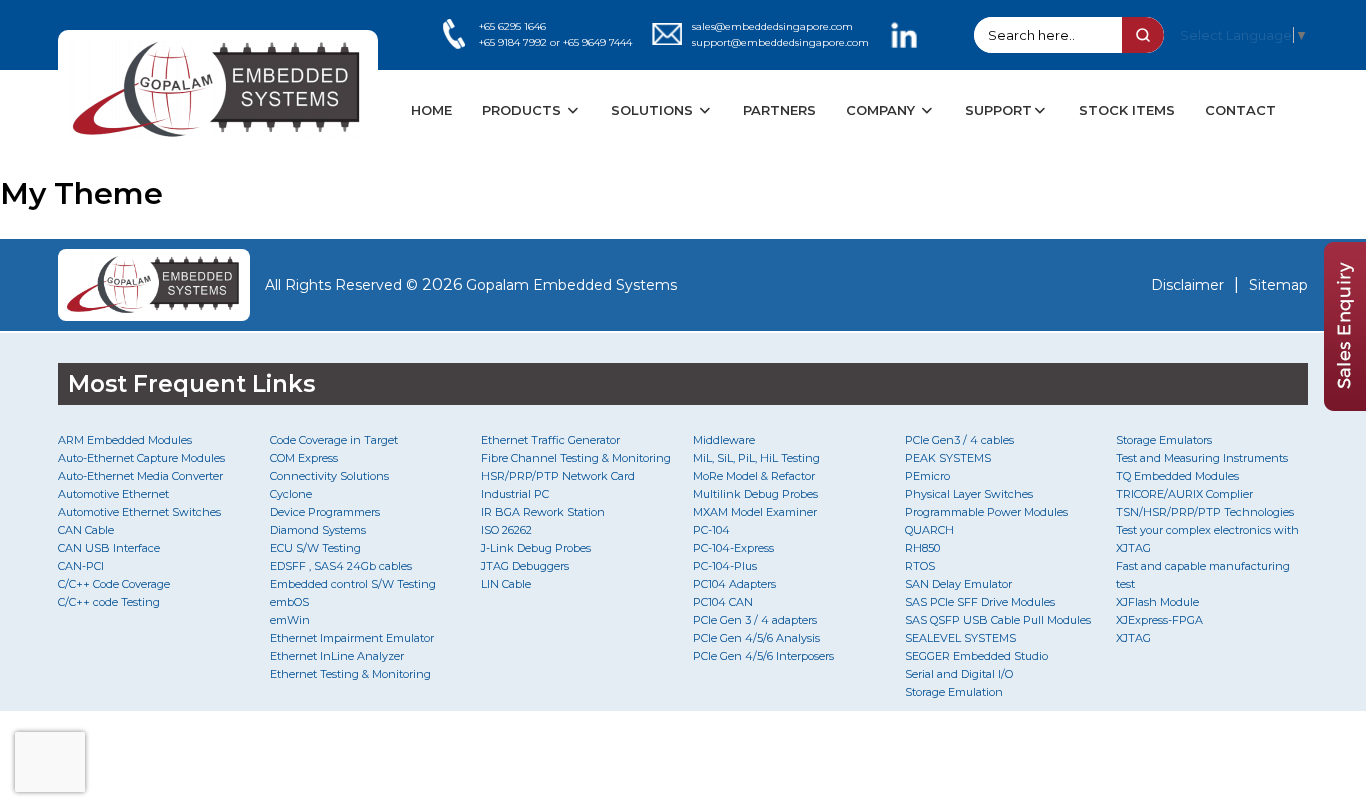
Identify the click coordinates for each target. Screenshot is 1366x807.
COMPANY (882, 110)
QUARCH (929, 530)
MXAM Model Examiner (755, 512)
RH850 (922, 548)
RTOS (920, 566)
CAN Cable (86, 530)
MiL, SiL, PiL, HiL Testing (756, 458)
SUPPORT (998, 110)
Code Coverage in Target (334, 440)
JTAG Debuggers (525, 566)
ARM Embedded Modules (125, 440)
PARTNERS (779, 110)
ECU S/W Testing (315, 548)
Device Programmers (325, 512)
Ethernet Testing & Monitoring (350, 674)
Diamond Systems (318, 530)
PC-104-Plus (725, 566)
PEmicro (927, 476)
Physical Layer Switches (969, 494)
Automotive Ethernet (113, 494)
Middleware (724, 440)
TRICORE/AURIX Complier (1184, 494)
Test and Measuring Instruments (1202, 458)
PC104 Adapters (734, 584)
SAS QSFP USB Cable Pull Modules (998, 620)
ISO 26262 (506, 530)
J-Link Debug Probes (536, 548)
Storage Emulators (1164, 440)
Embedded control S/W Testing (353, 584)
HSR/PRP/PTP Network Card (558, 476)
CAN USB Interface (109, 548)
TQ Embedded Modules (1177, 476)
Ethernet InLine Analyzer (337, 656)
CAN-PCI (81, 566)
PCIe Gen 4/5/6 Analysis (756, 638)
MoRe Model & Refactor (754, 476)
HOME (431, 110)
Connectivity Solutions (329, 476)
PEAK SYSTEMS (948, 458)
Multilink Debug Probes (755, 494)
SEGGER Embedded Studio (976, 656)
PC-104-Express (733, 548)
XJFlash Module (1157, 602)
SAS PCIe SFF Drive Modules (980, 602)
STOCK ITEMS (1127, 110)
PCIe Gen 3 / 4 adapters (755, 620)
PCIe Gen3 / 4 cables (959, 440)
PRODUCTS (523, 110)
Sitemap (1278, 285)
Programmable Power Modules (986, 512)
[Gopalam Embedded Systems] (154, 285)
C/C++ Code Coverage (114, 584)
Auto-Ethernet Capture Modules (141, 458)
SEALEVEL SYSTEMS (960, 638)
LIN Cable (506, 584)
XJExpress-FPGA (1159, 620)
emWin (290, 620)
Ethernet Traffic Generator (550, 440)
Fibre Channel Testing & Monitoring (576, 458)
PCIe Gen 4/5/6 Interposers (763, 656)
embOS (289, 602)
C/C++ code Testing (109, 602)
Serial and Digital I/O (959, 674)
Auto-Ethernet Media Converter (140, 476)
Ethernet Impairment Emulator (352, 638)
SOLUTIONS (654, 110)
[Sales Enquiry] (1345, 405)
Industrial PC (515, 494)
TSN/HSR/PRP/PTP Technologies (1205, 512)
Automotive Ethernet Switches (139, 512)
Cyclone (291, 494)
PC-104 (711, 530)
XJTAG (1133, 638)
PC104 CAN (723, 602)
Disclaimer (1187, 285)
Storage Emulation (954, 692)
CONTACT (1240, 110)
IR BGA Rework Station (543, 512)
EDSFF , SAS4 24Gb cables (341, 566)
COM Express (304, 458)
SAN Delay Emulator (958, 584)
